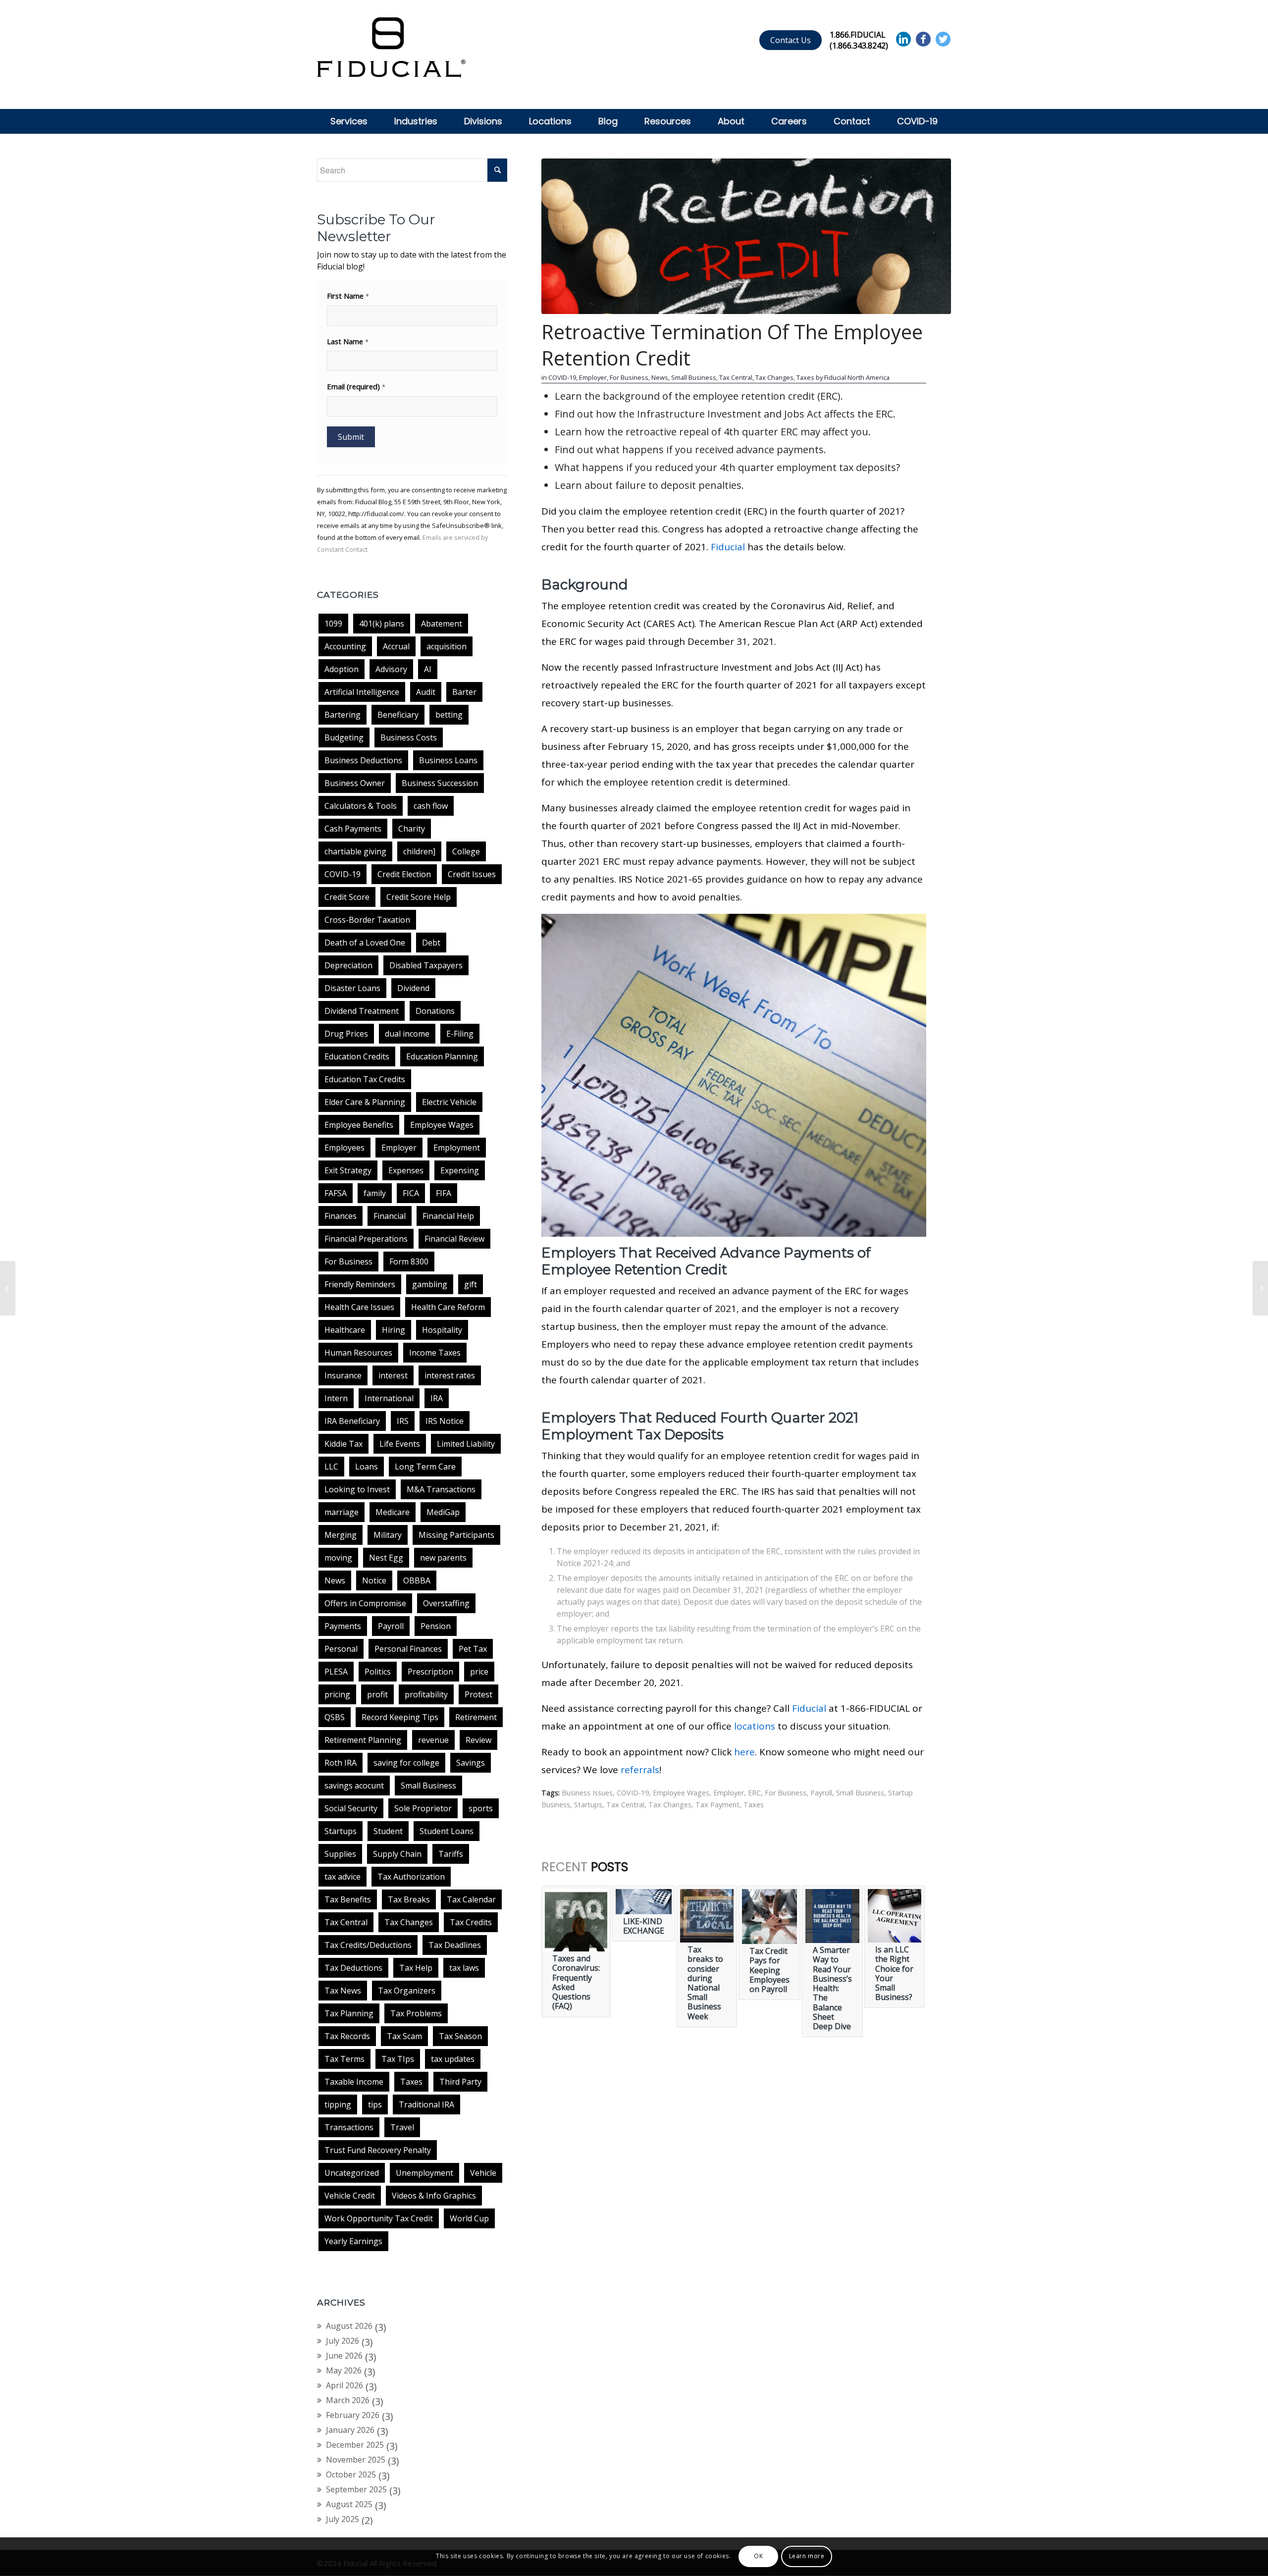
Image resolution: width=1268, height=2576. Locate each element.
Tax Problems (416, 2013)
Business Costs (409, 737)
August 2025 (349, 2504)
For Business (348, 1262)
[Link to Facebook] (923, 39)
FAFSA (336, 1193)
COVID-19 (343, 874)
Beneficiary (398, 715)
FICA (411, 1193)
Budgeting (344, 737)
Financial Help (448, 1216)
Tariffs (451, 1854)
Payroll (391, 1626)
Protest (478, 1694)
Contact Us (791, 40)
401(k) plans (382, 624)
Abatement (442, 624)
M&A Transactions (441, 1489)
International (389, 1398)
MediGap (443, 1512)
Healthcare (345, 1330)
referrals (640, 1770)
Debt (431, 943)
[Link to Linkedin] (903, 39)
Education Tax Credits (365, 1079)
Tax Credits (471, 1922)
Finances (341, 1216)
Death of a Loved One (365, 943)
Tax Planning (349, 2013)
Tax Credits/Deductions (368, 1945)
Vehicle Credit (350, 2196)
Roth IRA (341, 1763)
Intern (336, 1398)
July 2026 (343, 2341)
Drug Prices (346, 1034)
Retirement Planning (363, 1740)
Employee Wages (442, 1125)
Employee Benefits (359, 1125)
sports (481, 1808)
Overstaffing (446, 1603)
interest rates (450, 1375)
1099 (333, 624)
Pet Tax (473, 1649)
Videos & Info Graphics (434, 2196)
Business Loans (448, 760)
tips (375, 2104)
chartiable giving (355, 851)
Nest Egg (386, 1558)
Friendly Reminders (360, 1284)
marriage (342, 1512)
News (335, 1580)
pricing (337, 1694)
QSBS (335, 1717)
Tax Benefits (348, 1899)
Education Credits (357, 1056)
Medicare (393, 1512)
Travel (402, 2127)
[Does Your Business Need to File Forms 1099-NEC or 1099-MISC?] (1260, 1288)
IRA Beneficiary (352, 1421)
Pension (436, 1626)
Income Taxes (435, 1353)
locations (755, 1726)
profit (377, 1694)
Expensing (460, 1170)
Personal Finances (408, 1649)
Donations (435, 1011)
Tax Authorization (411, 1877)
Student (388, 1831)
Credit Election (404, 874)
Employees (344, 1148)
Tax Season (460, 2036)
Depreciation (348, 965)
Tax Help (416, 1968)
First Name (348, 296)
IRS (403, 1421)
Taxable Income (354, 2082)
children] (419, 851)
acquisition (447, 646)
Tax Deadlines (455, 1945)
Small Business (428, 1786)
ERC (754, 1793)
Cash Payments (353, 829)
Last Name (348, 341)
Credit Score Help (419, 897)
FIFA (444, 1193)
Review (478, 1740)
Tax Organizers (407, 1991)
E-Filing (460, 1034)
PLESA (336, 1672)
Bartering (343, 715)
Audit (426, 692)
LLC (331, 1467)
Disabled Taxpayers (426, 965)
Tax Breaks (409, 1899)
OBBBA (417, 1580)
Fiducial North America (857, 377)
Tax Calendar (471, 1899)
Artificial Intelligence (362, 692)
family (375, 1193)
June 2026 (344, 2356)
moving (338, 1558)
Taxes (411, 2082)
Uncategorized (352, 2173)
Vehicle (483, 2173)
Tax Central (346, 1922)
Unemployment (424, 2173)
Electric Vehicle (449, 1102)
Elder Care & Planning (365, 1102)
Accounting (345, 646)
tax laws (464, 1968)
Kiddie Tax (343, 1444)
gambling (430, 1284)
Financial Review (454, 1239)
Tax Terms (344, 2059)
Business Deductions (363, 760)
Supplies (340, 1854)
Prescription (430, 1672)
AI (428, 669)
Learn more (807, 2556)
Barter (464, 692)
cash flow (431, 806)
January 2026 (350, 2430)
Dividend (413, 988)
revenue (433, 1740)
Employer (399, 1148)
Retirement (476, 1717)
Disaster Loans (352, 988)
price (479, 1672)
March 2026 (348, 2400)
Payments (343, 1626)
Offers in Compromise (365, 1603)
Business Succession (440, 783)
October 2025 (351, 2474)
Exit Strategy (348, 1170)
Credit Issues (472, 874)
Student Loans (447, 1831)
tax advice (343, 1877)
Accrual (396, 646)
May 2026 (344, 2370)
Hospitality (442, 1330)
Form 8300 (409, 1262)
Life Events (400, 1444)
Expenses (406, 1170)
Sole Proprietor (423, 1808)
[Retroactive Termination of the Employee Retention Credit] (746, 236)
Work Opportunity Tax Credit (379, 2218)
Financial (390, 1216)
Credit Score (347, 897)
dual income (407, 1034)
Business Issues (587, 1793)
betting (449, 715)
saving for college (406, 1763)
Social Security (351, 1808)
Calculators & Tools (361, 806)
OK (758, 2556)
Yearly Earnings (353, 2241)
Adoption (342, 669)
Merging (341, 1535)
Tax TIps (398, 2059)
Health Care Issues (359, 1307)
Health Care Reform (448, 1307)
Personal (341, 1649)
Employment (457, 1148)
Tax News (343, 1991)
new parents (443, 1558)
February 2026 (353, 2415)
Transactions (349, 2127)
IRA (437, 1398)
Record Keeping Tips (400, 1717)
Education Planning (442, 1056)
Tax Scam (404, 2036)
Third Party (460, 2082)
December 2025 (355, 2445)
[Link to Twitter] (943, 39)
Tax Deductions (353, 1968)
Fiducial (728, 547)
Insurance (343, 1375)
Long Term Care (425, 1467)
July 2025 (343, 2519)
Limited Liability (466, 1444)
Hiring (394, 1330)
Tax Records (347, 2036)
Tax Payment (717, 1805)
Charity (412, 829)
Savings (471, 1763)
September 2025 (356, 2489)
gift (471, 1284)
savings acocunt (354, 1786)
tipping (338, 2104)
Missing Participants (456, 1535)
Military (388, 1535)
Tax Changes (409, 1922)
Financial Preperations (366, 1239)
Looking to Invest (357, 1489)
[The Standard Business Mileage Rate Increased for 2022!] (8, 1288)
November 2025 (356, 2460)
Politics (378, 1672)
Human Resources (358, 1353)
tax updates (453, 2059)
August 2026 (349, 2326)
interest (393, 1375)
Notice (374, 1580)
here (744, 1752)
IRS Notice (445, 1421)
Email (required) (356, 386)
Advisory (391, 669)
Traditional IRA (426, 2104)
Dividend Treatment (362, 1011)
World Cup (469, 2218)
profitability (426, 1694)
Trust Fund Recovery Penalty (378, 2150)
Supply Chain (397, 1854)
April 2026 (344, 2385)
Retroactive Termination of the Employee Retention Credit (732, 345)
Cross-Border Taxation (367, 920)
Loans (367, 1467)
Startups (341, 1831)
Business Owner (355, 783)
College (466, 851)
